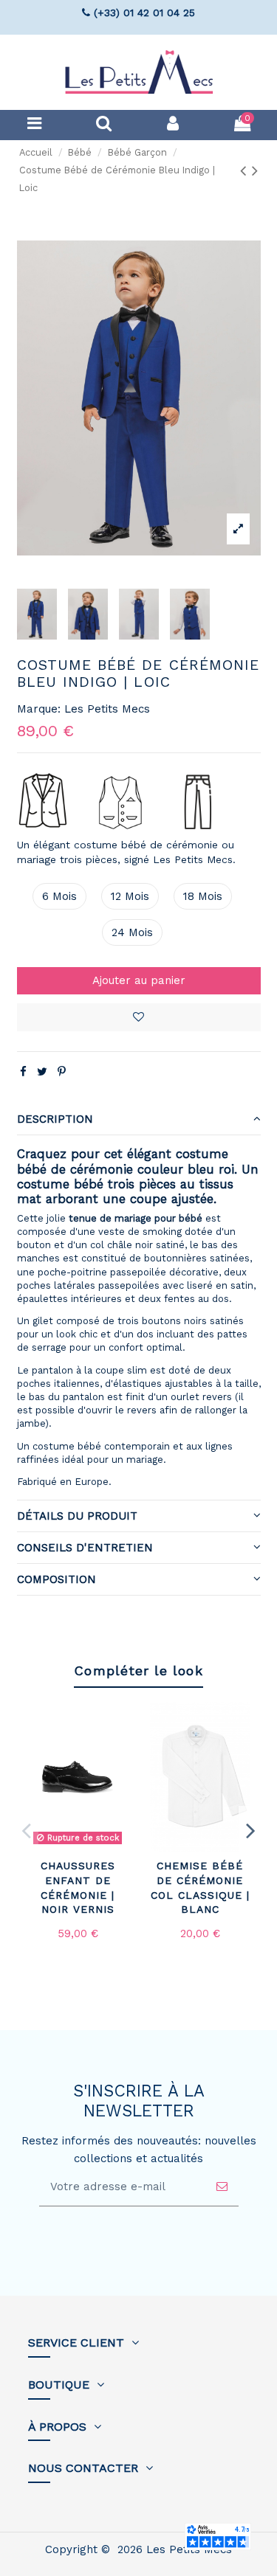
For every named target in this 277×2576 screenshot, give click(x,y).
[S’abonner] (222, 2187)
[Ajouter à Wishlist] (124, 1724)
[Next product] (255, 170)
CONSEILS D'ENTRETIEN (85, 1548)
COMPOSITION (57, 1579)
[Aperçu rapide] (124, 1751)
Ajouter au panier (139, 980)
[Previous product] (246, 170)
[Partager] (23, 1072)
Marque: (39, 709)
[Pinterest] (62, 1072)
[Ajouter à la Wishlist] (139, 1017)
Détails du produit (77, 1516)
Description (55, 1119)
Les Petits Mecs (107, 709)
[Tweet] (42, 1072)
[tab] (139, 1119)
